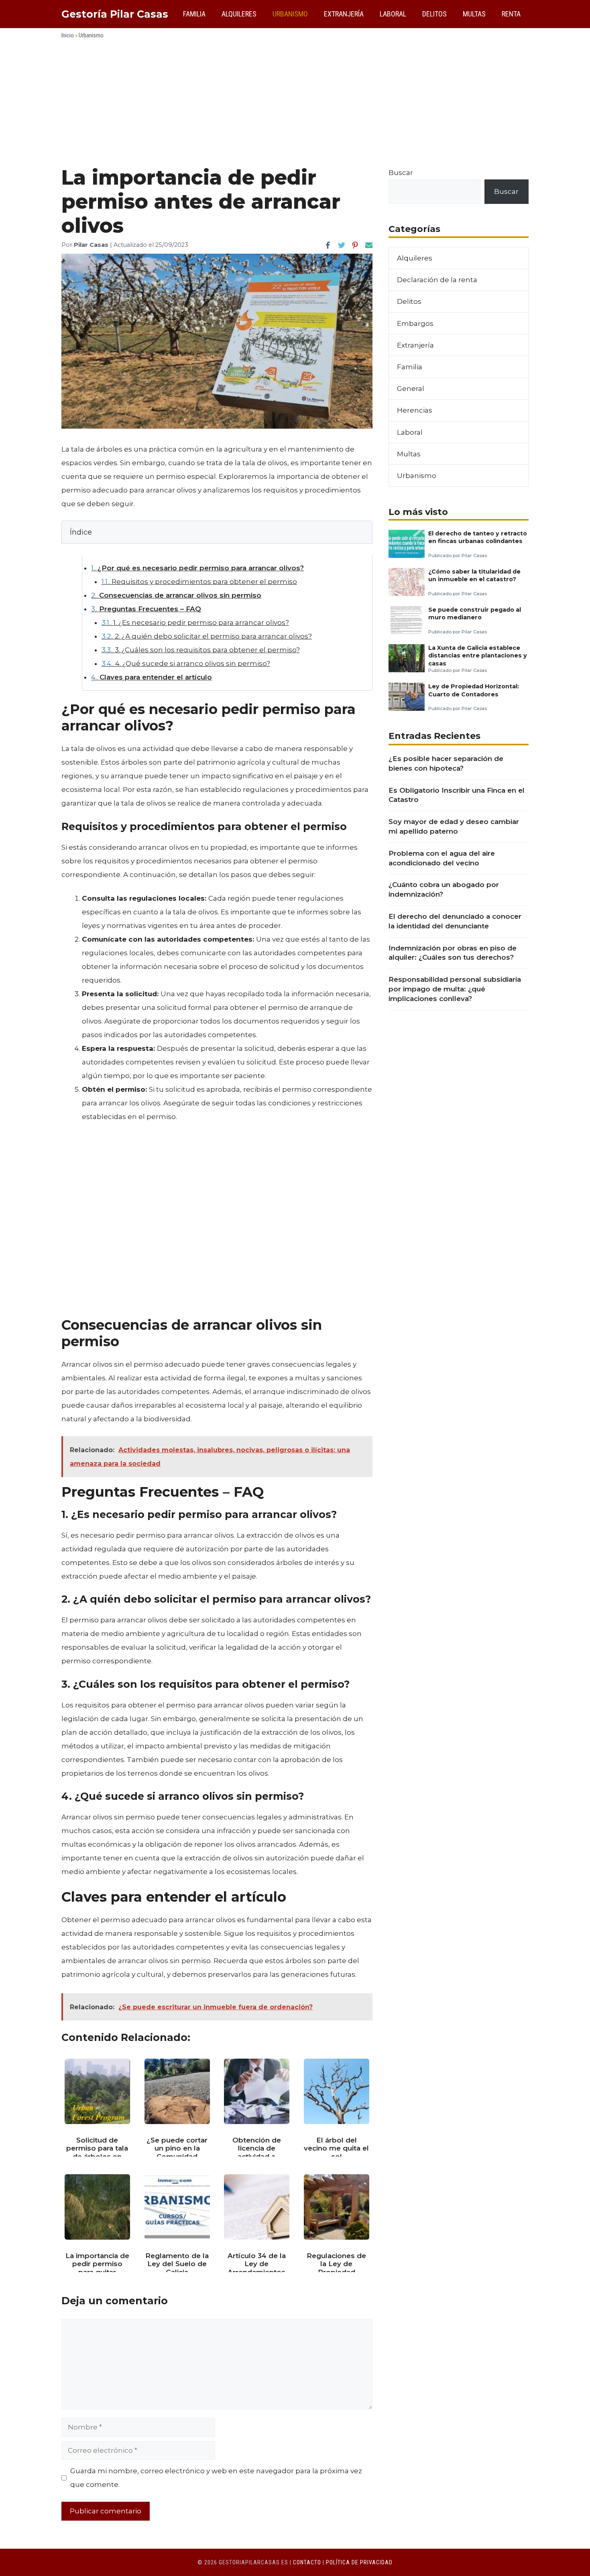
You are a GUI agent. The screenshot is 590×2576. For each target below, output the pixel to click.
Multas (474, 14)
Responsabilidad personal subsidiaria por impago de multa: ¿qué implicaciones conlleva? (455, 989)
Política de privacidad (359, 2562)
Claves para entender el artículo (152, 677)
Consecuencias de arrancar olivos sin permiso (176, 595)
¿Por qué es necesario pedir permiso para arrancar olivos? (197, 568)
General (411, 389)
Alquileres (239, 14)
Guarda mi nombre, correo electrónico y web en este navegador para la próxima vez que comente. (216, 2478)
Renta (511, 14)
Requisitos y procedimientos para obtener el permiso (199, 582)
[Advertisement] (295, 106)
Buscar (401, 173)
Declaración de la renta (437, 280)
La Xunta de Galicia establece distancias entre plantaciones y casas (478, 656)
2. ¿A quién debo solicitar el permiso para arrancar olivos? (207, 636)
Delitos (434, 14)
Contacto (307, 2562)
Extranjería (344, 14)
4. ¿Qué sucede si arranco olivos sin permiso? (186, 663)
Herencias (415, 410)
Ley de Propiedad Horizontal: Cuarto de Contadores (474, 690)
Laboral (393, 14)
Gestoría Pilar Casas (115, 14)
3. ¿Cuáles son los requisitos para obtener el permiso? (201, 650)
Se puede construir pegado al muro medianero (475, 613)
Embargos (415, 324)
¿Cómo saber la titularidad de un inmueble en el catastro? (474, 575)
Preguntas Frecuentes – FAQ (146, 609)
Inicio (68, 35)
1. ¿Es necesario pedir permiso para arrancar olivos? (195, 623)
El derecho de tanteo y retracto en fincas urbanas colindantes (478, 537)
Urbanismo (290, 14)
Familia (194, 14)
